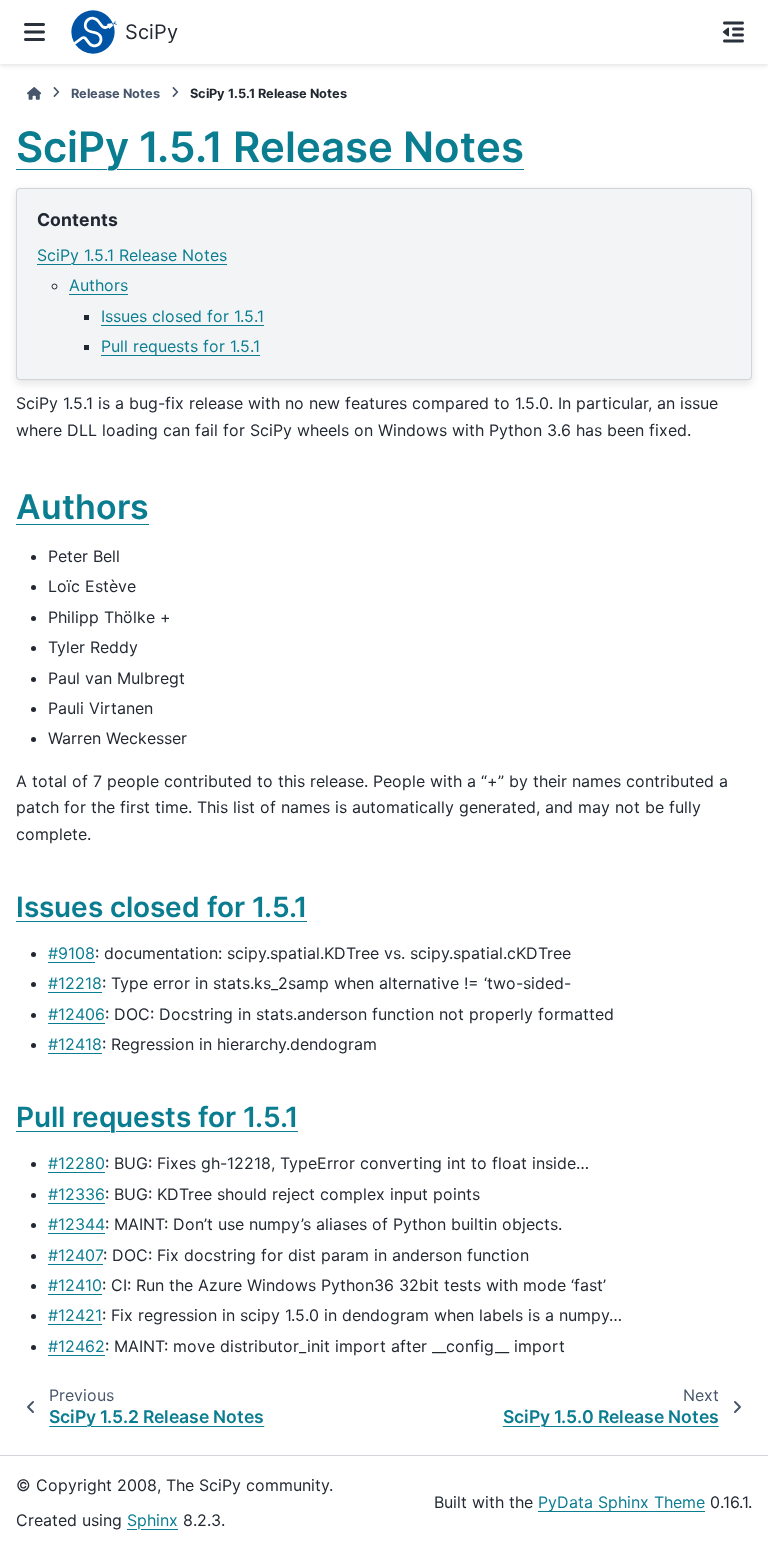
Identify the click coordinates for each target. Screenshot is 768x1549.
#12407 (75, 1255)
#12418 (75, 1044)
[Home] (34, 93)
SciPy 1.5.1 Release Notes (132, 255)
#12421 (75, 1315)
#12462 (76, 1346)
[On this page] (733, 32)
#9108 (71, 953)
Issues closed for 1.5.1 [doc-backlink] (161, 907)
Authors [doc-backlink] (82, 506)
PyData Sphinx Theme (621, 1502)
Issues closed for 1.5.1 (182, 316)
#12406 (76, 1014)
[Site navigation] (34, 32)
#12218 (75, 983)
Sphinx (152, 1520)
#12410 (75, 1285)
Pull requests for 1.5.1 (180, 346)
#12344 (76, 1224)
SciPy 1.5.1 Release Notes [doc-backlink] (270, 146)
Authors (98, 285)
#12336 (76, 1194)
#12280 (76, 1163)
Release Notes (115, 93)
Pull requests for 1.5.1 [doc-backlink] (157, 1117)
